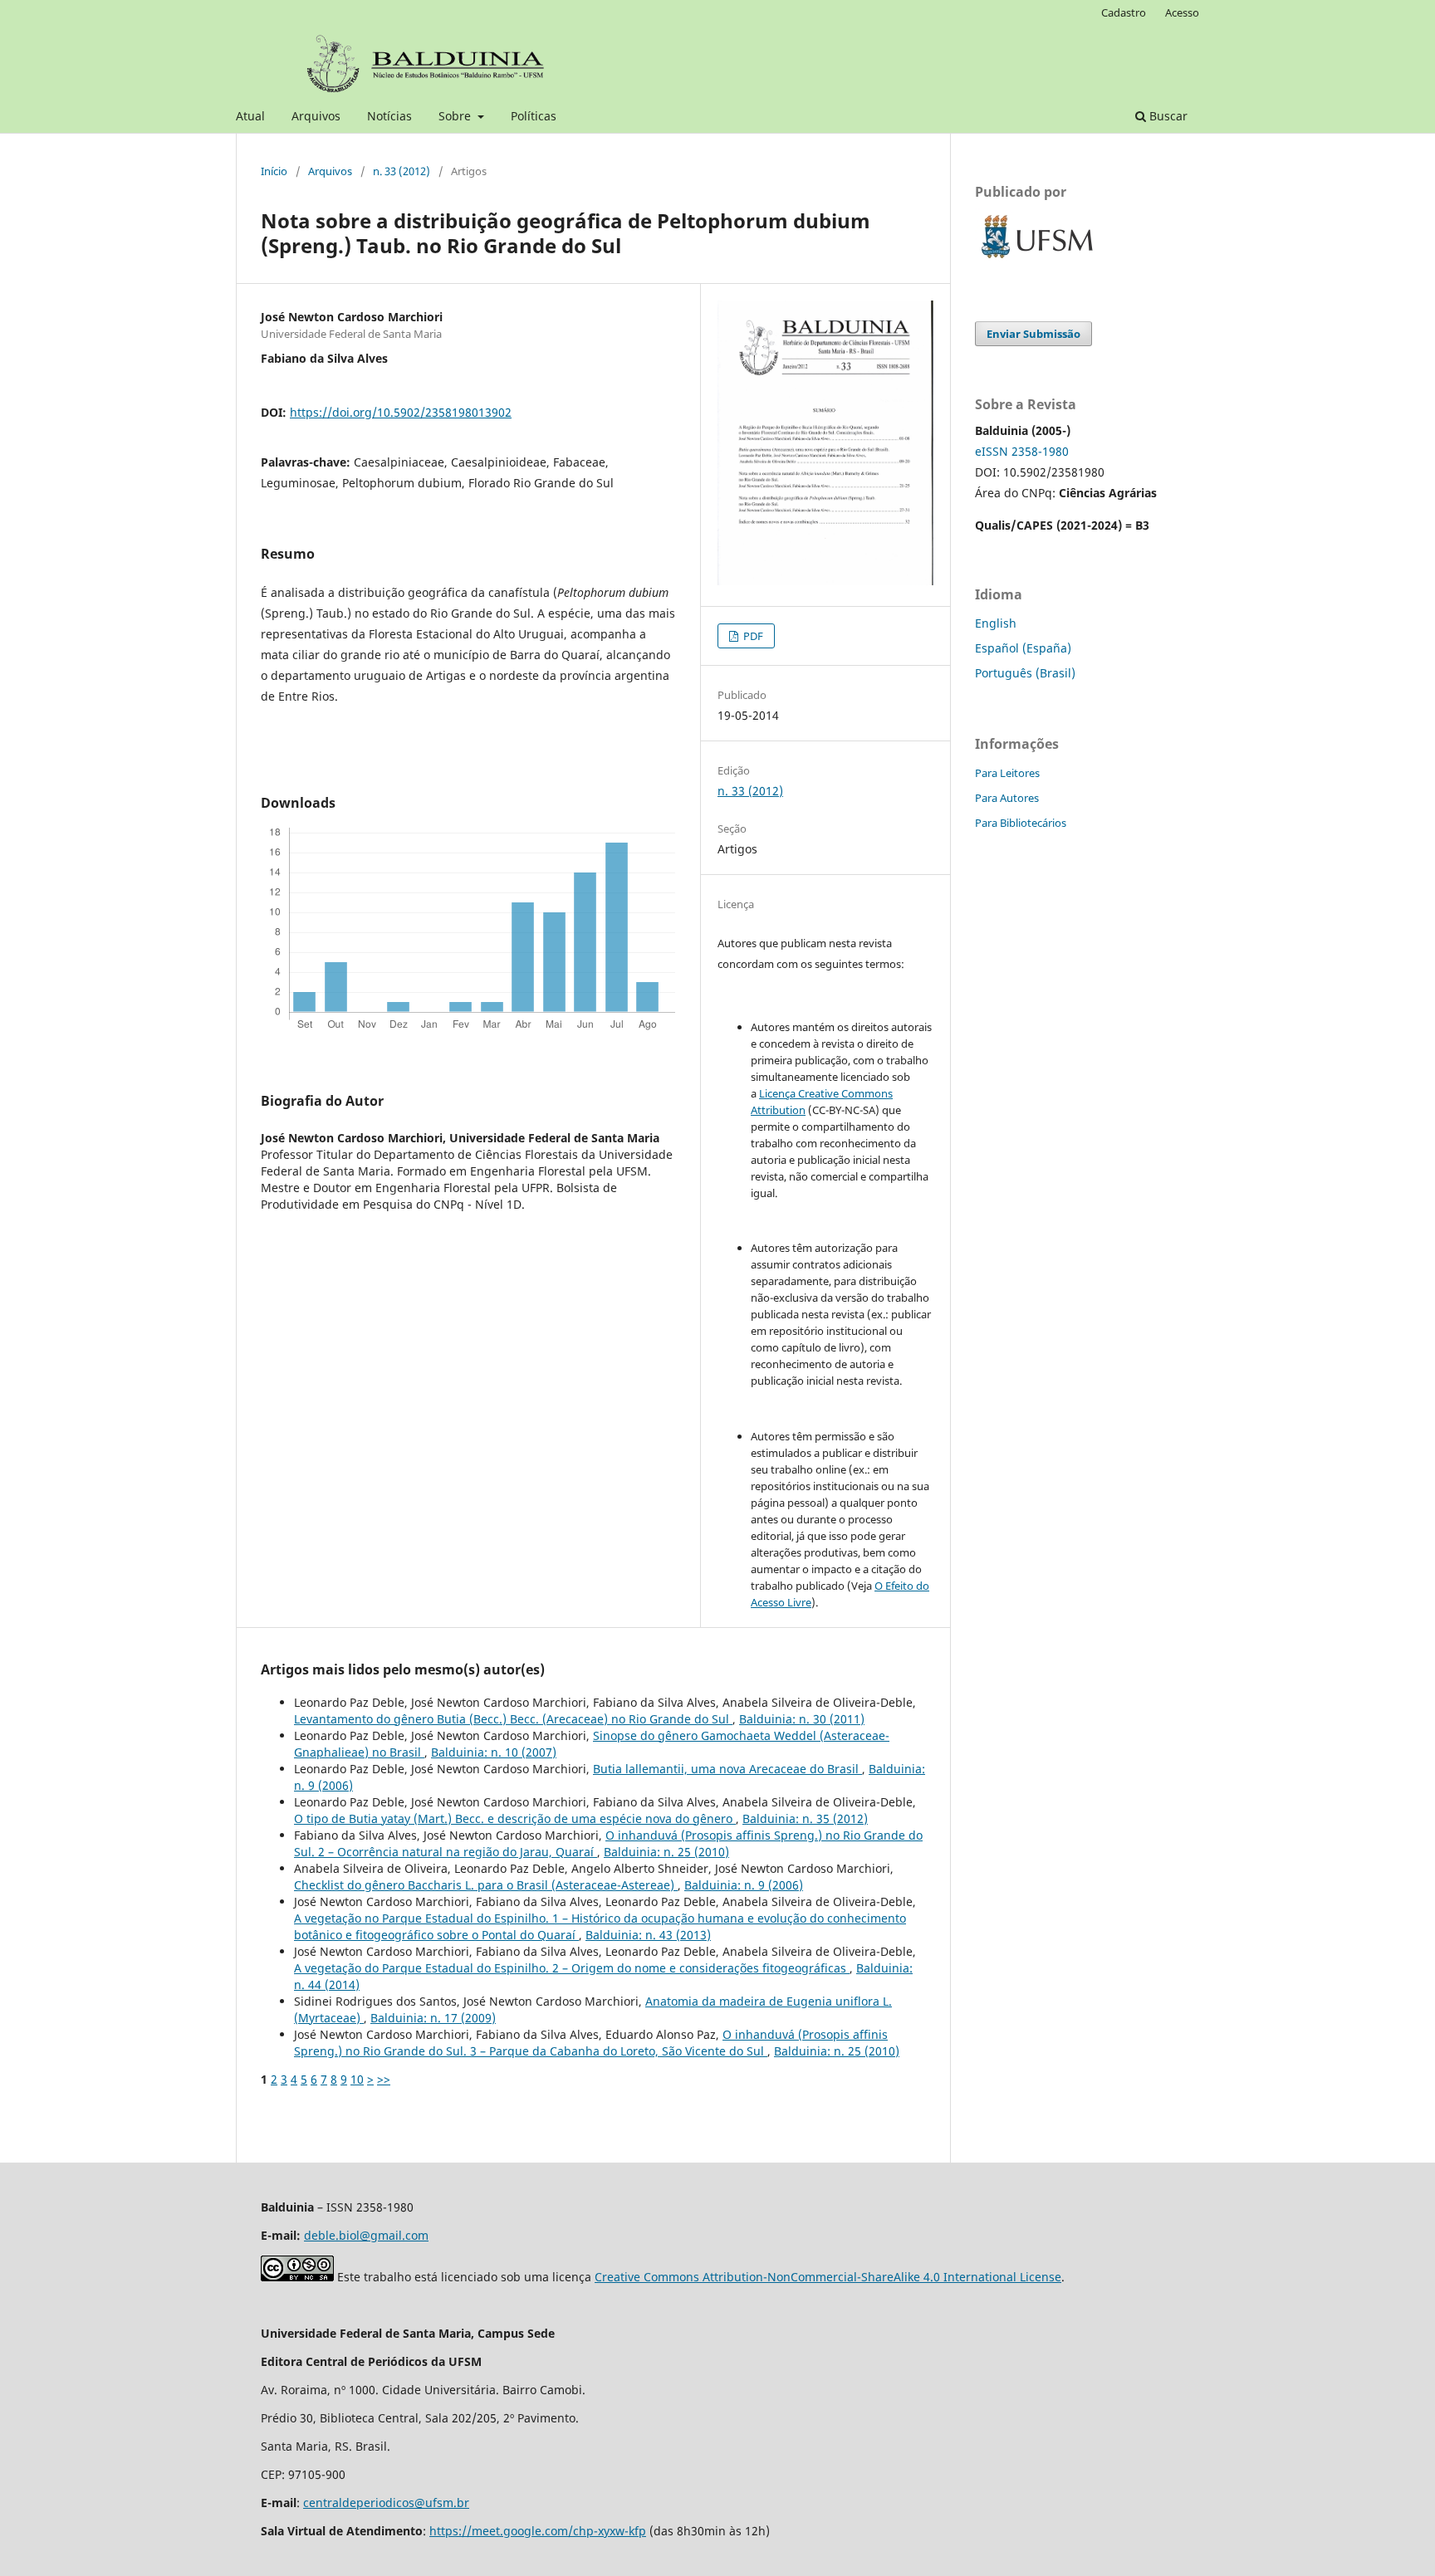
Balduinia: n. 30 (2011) (802, 1719)
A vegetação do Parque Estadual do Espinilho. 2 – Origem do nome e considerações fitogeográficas (572, 1968)
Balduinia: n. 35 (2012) (805, 1818)
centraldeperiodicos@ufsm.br (386, 2503)
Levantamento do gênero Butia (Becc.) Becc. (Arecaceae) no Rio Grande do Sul (513, 1719)
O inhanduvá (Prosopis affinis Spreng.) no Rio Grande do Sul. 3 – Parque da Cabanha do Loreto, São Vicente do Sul (591, 2043)
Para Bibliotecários (1021, 823)
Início (274, 171)
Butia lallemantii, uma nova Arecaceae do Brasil (727, 1769)
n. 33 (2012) (402, 171)
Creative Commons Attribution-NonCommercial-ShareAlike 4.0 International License (828, 2277)
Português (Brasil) (1025, 673)
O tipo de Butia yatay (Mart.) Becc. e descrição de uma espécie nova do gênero (515, 1818)
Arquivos (316, 116)
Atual (250, 116)
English (996, 623)
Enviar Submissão (1033, 334)
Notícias (389, 116)
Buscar (1167, 116)
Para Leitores (1007, 773)
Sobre (456, 116)
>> (384, 2079)
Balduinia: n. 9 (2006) (744, 1885)
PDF (752, 636)
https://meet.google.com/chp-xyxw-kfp (538, 2531)
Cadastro (1124, 12)
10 (357, 2079)
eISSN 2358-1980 (1022, 451)
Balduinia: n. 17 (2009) (433, 2018)
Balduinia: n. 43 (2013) (648, 1935)
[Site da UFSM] (1037, 260)
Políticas (534, 116)
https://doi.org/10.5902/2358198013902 (401, 412)
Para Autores (1007, 798)
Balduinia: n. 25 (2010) (666, 1852)
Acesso (1182, 12)
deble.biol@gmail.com (366, 2235)
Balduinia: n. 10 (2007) (494, 1752)
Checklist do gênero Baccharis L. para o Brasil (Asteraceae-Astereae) (486, 1885)
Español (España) (1023, 648)
